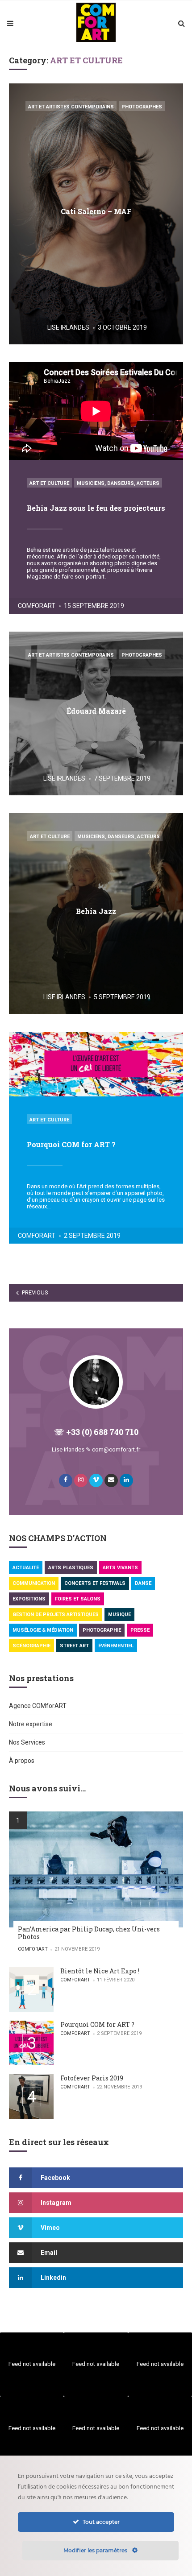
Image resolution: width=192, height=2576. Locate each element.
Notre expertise (31, 1724)
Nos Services (27, 1742)
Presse (140, 1630)
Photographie (102, 1630)
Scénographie (31, 1646)
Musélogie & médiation (43, 1630)
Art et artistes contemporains (71, 107)
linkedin (53, 2278)
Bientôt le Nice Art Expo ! (100, 1971)
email (49, 2253)
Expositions (29, 1599)
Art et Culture (49, 483)
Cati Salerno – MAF (96, 211)
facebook (55, 2178)
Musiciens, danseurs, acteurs (118, 483)
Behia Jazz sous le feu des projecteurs (96, 508)
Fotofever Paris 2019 (92, 2078)
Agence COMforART (38, 1706)
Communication (34, 1583)
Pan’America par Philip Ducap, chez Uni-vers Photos (89, 1933)
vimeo (50, 2228)
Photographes (142, 107)
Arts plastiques (71, 1568)
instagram (56, 2203)
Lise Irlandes (68, 327)
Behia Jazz (96, 911)
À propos (22, 1761)
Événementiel (116, 1646)
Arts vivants (120, 1568)
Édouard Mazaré (96, 711)
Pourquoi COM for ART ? (71, 1144)
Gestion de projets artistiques (56, 1615)
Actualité (26, 1568)
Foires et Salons (78, 1599)
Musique (119, 1615)
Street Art (74, 1646)
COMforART (37, 606)
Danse (143, 1583)
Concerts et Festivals (95, 1583)
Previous (35, 1292)
